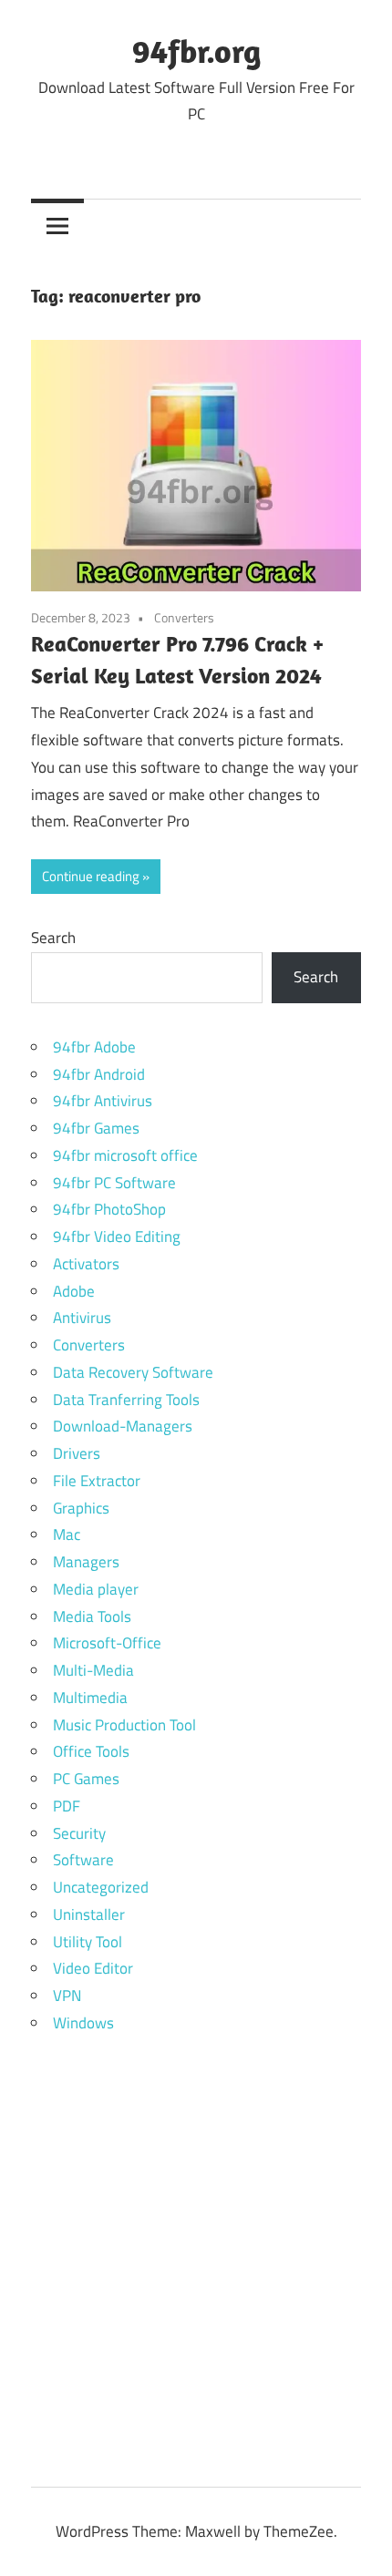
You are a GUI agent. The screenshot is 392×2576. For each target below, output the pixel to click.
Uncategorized (101, 1887)
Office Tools (91, 1751)
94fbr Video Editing (117, 1237)
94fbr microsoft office (125, 1155)
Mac (67, 1534)
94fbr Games (96, 1128)
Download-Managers (123, 1426)
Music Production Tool (124, 1725)
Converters (184, 617)
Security (79, 1833)
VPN (67, 1996)
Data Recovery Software (133, 1372)
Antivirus (82, 1318)
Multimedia (90, 1698)
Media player (96, 1589)
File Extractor (97, 1481)
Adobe (74, 1291)
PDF (67, 1806)
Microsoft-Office (107, 1643)
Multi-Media (93, 1670)
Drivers (77, 1453)
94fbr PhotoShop (109, 1209)
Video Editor (93, 1968)
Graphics (81, 1508)
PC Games (86, 1779)
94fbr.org (196, 51)
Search (53, 938)
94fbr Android (99, 1074)
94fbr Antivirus (103, 1101)
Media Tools (92, 1616)
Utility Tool (88, 1942)
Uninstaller (89, 1914)
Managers (86, 1562)
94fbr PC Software (114, 1183)
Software (83, 1860)
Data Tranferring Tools (126, 1400)
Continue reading (91, 876)
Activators (86, 1264)
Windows (83, 2023)
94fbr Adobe (94, 1047)
